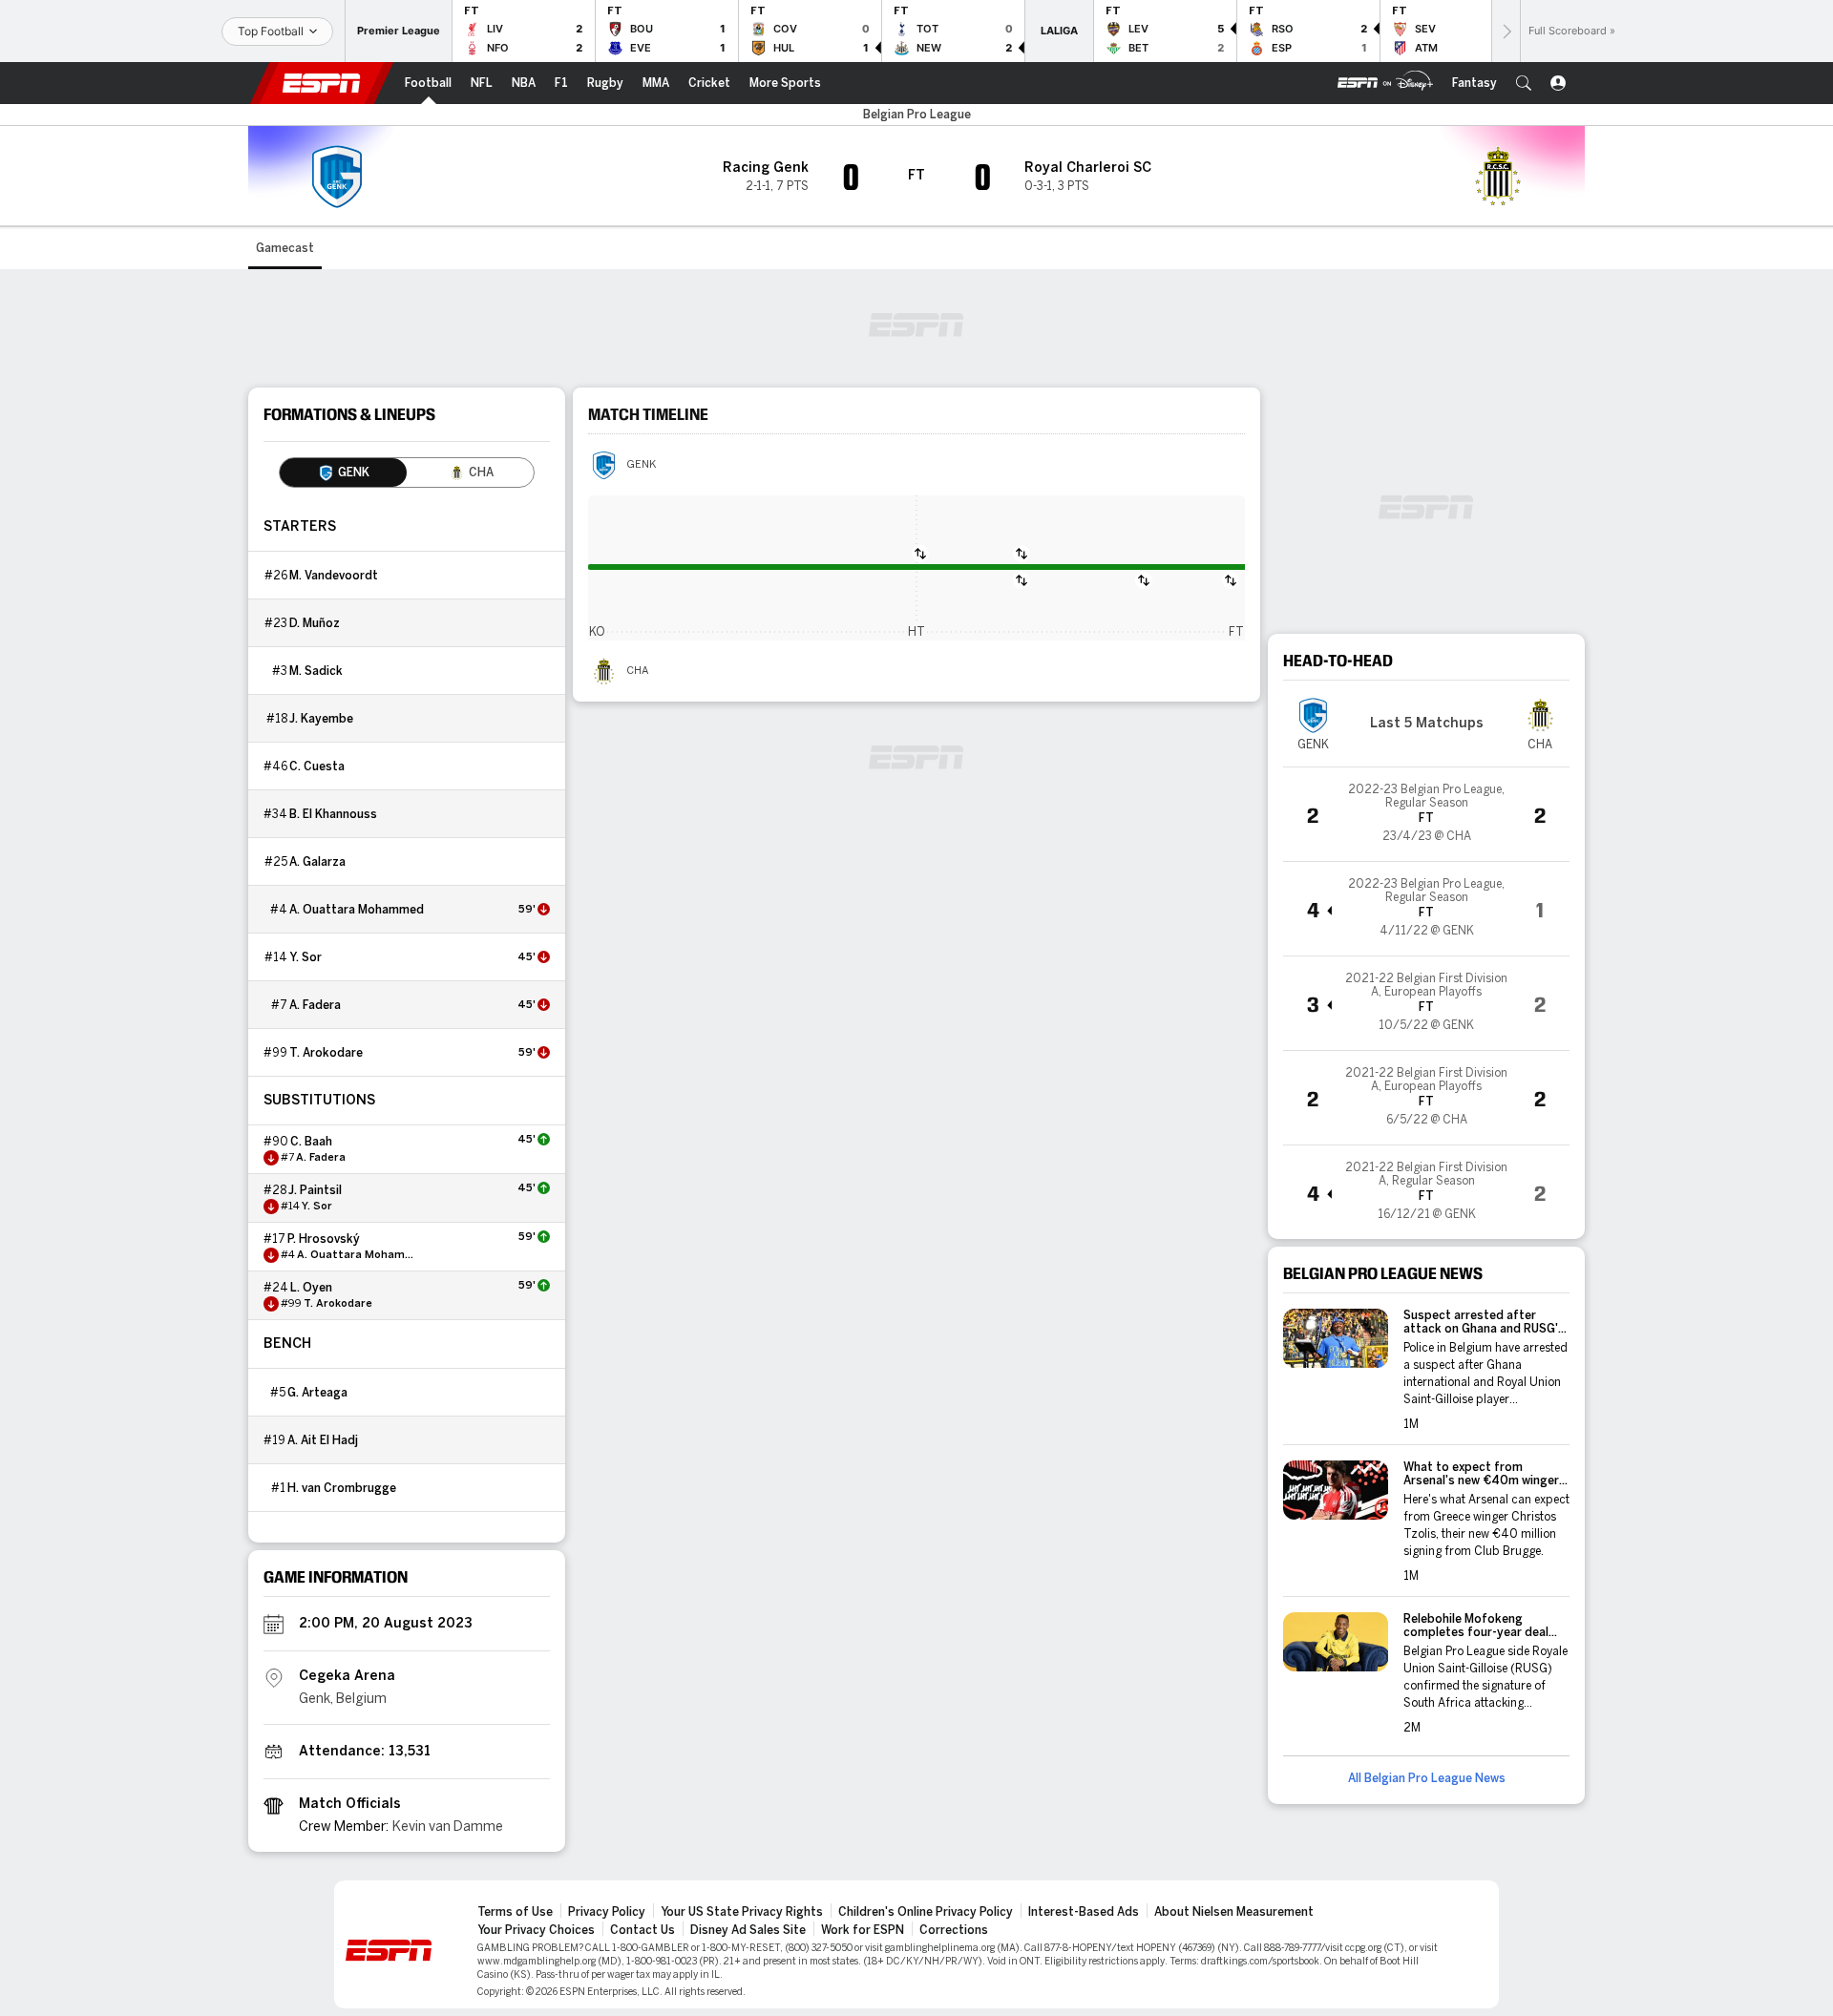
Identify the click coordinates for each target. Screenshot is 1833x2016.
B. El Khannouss (333, 814)
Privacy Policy (607, 1912)
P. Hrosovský (324, 1239)
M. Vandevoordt (334, 576)
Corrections (954, 1930)
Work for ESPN (863, 1930)
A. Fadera (315, 1005)
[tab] (343, 472)
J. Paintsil (315, 1190)
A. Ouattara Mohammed (357, 910)
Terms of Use (515, 1912)
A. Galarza (317, 862)
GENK (641, 465)
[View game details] (1426, 814)
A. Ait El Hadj (323, 1440)
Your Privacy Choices (536, 1930)
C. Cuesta (317, 766)
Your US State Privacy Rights (742, 1912)
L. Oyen (311, 1288)
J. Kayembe (321, 719)
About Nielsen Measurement (1234, 1912)
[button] (1524, 83)
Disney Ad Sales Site (748, 1930)
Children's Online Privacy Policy (926, 1912)
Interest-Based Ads (1084, 1912)
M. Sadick (316, 671)
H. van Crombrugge (342, 1488)
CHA (637, 671)
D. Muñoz (315, 623)
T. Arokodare (326, 1053)
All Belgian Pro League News (1427, 1778)
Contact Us (643, 1930)
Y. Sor (305, 957)
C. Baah (311, 1142)
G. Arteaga (317, 1393)
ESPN (322, 83)
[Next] (1506, 31)
